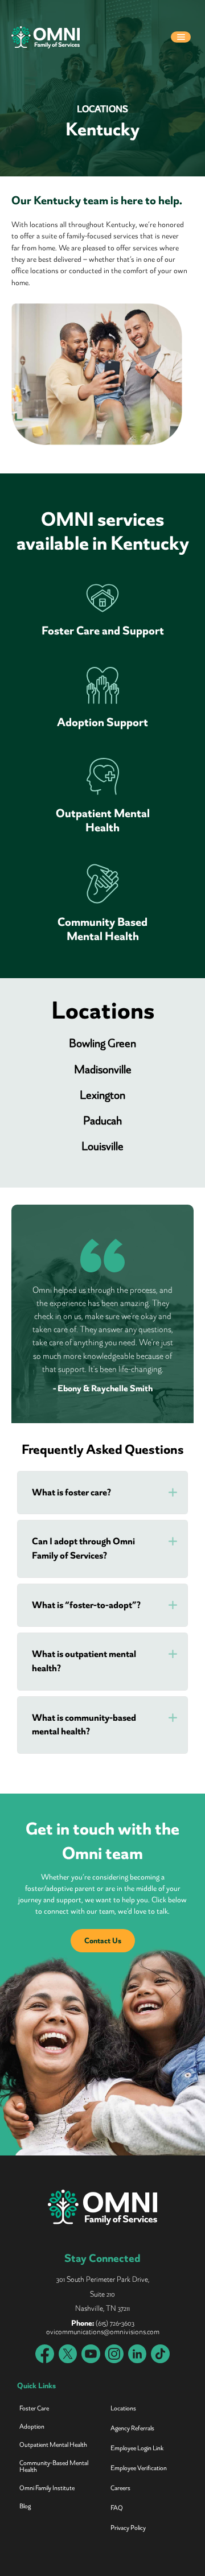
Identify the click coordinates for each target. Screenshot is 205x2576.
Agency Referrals (132, 2428)
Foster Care (34, 2408)
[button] (102, 1493)
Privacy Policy (128, 2528)
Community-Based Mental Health (54, 2466)
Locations (123, 2408)
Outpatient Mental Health (53, 2445)
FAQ (117, 2508)
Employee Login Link (137, 2448)
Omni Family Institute (47, 2488)
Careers (120, 2488)
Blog (25, 2506)
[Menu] (181, 37)
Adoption (32, 2427)
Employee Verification (139, 2468)
